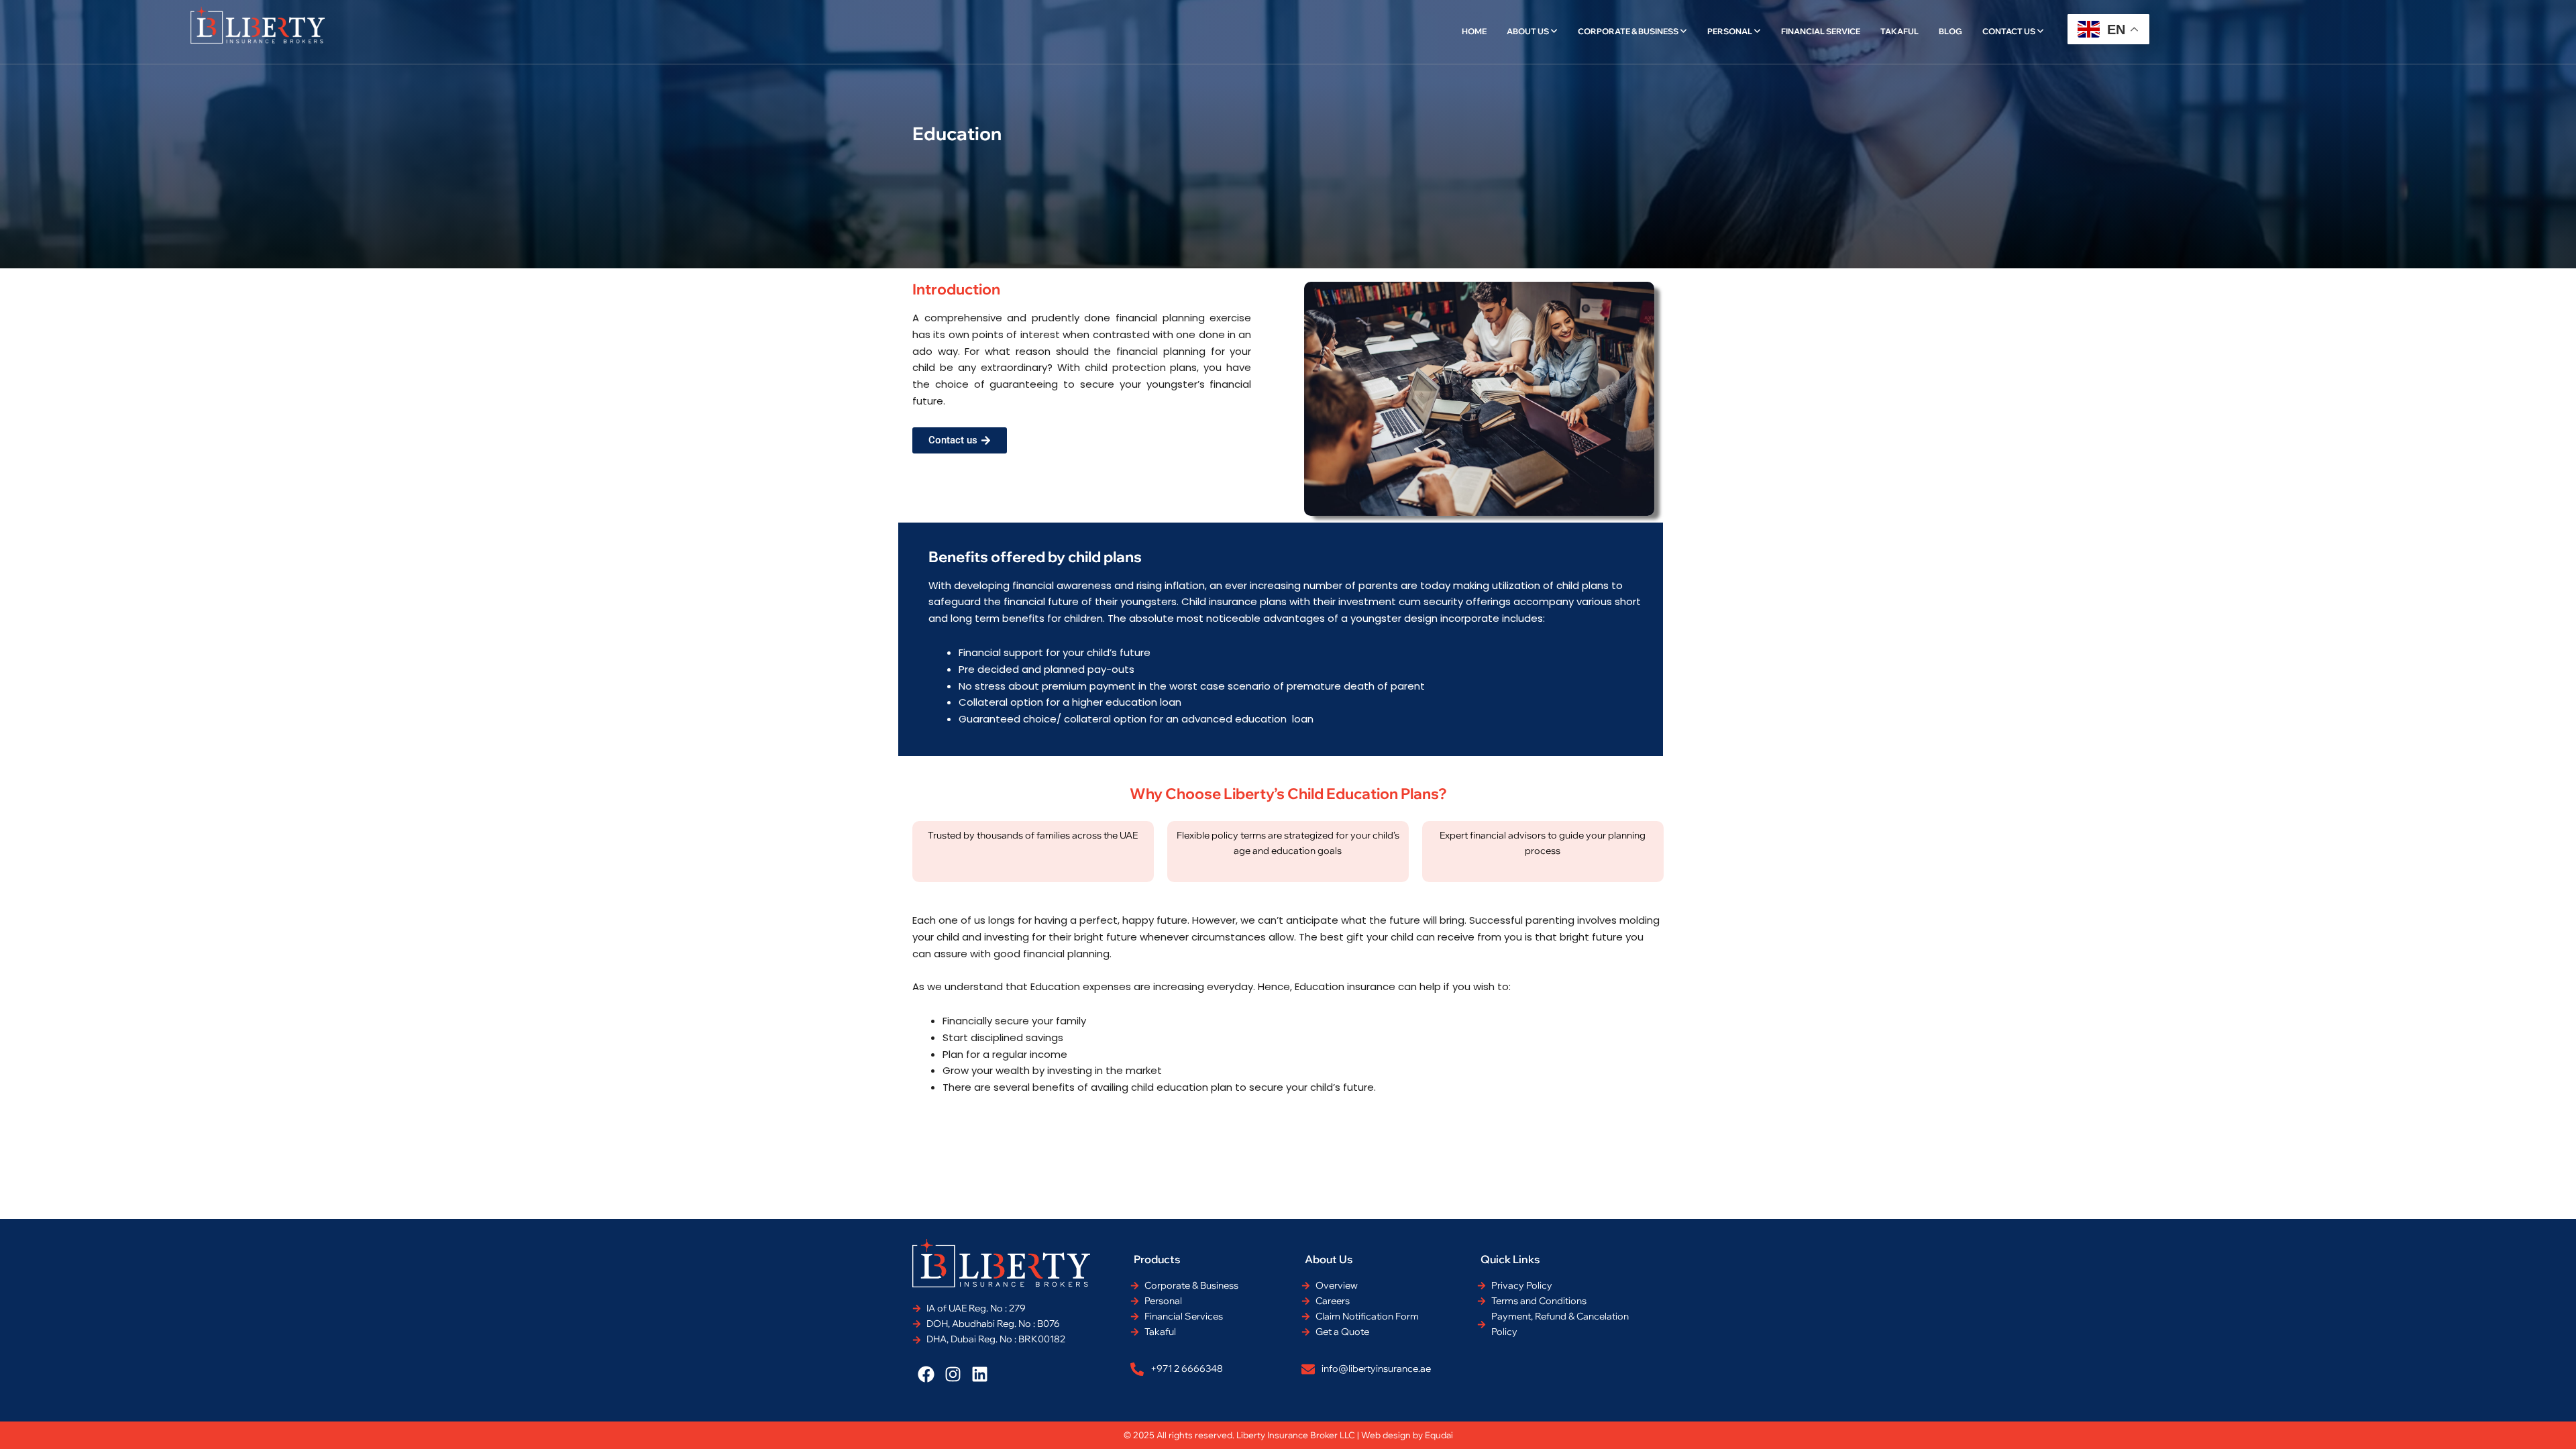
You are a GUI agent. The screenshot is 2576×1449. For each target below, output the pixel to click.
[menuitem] (1532, 32)
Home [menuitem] (1474, 31)
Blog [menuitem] (1950, 31)
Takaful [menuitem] (1899, 31)
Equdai (1439, 1435)
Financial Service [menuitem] (1821, 31)
